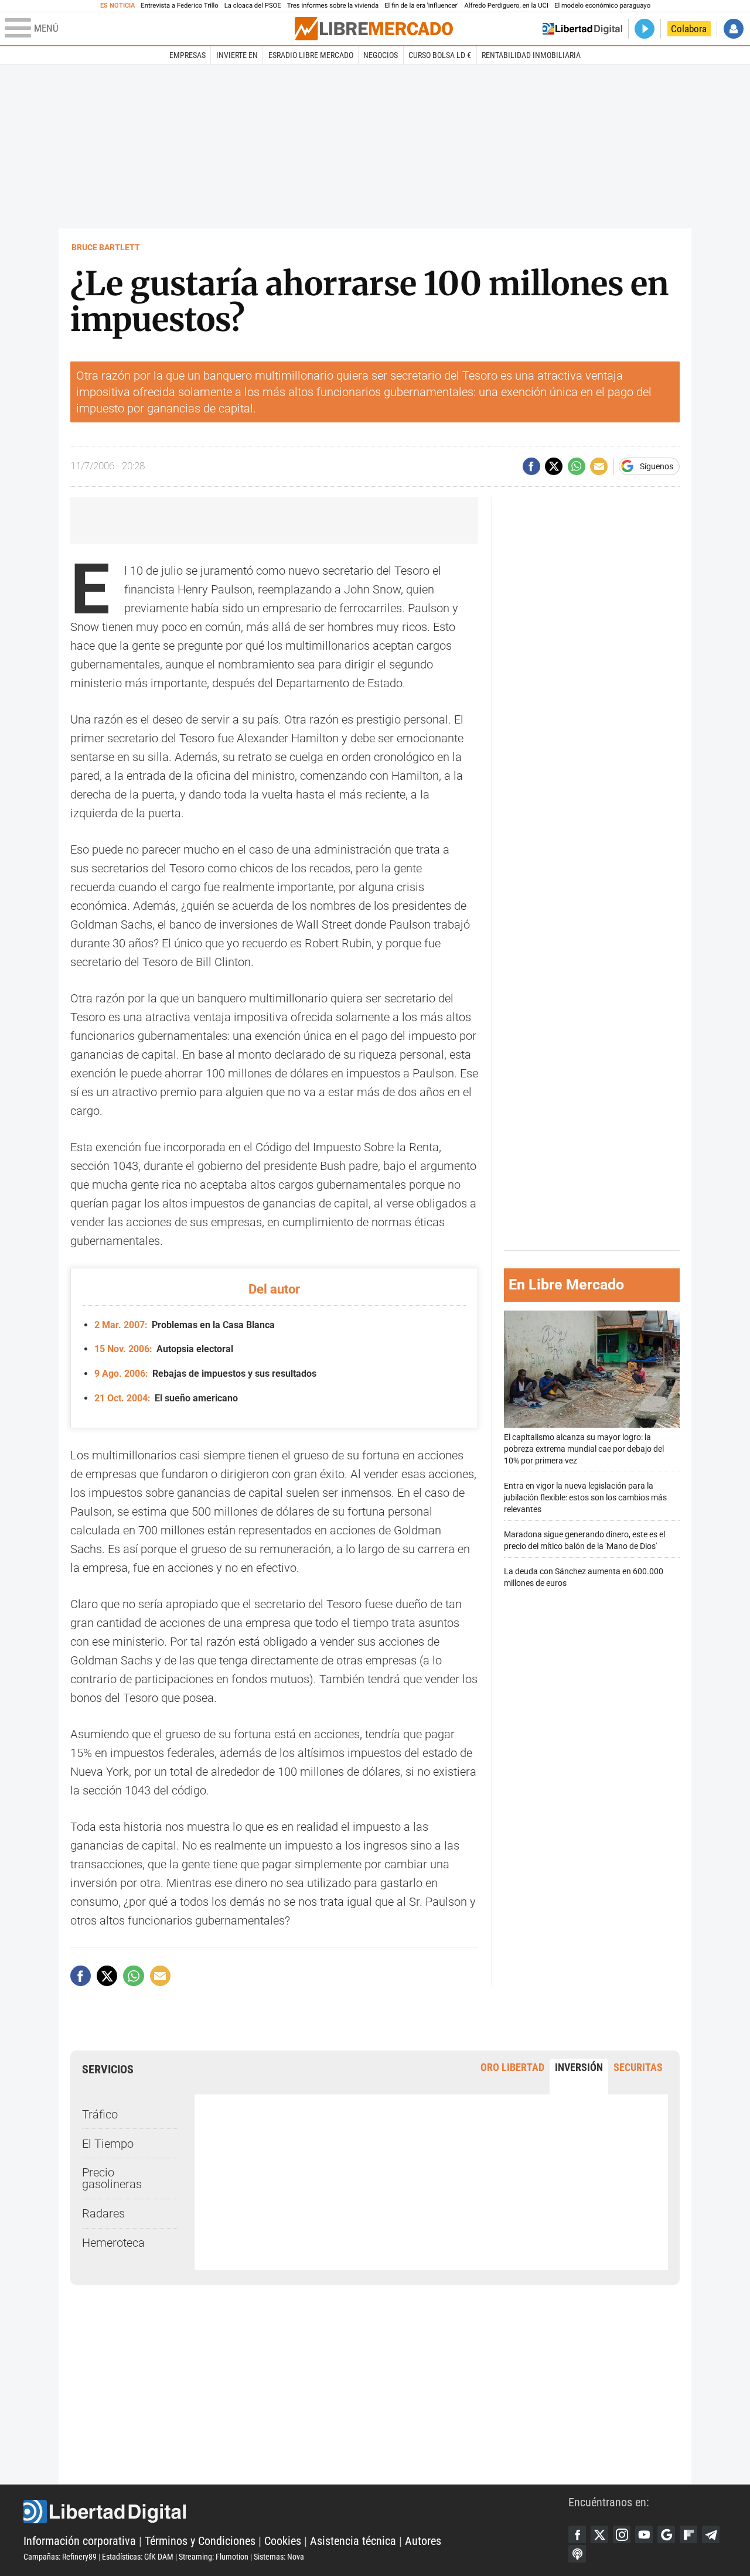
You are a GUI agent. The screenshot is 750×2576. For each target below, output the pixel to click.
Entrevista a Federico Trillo (179, 6)
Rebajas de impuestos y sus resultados (205, 1374)
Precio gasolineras (112, 2178)
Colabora (689, 29)
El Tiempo (108, 2144)
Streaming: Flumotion (214, 2557)
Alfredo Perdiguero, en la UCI (507, 6)
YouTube (644, 2534)
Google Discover (666, 2534)
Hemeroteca (113, 2243)
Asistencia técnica (353, 2541)
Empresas (187, 55)
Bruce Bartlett (106, 247)
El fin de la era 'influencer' (421, 6)
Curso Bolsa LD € (440, 55)
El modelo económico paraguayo (602, 6)
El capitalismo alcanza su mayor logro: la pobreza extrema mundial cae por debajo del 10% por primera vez (584, 1449)
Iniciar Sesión (734, 29)
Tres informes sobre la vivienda (333, 6)
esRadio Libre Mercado (311, 55)
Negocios (381, 55)
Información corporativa (80, 2541)
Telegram (711, 2534)
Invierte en (237, 55)
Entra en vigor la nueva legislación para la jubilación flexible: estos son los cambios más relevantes (585, 1498)
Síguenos (657, 466)
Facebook (577, 2534)
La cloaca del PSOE (253, 6)
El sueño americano (166, 1398)
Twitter (599, 2534)
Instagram (622, 2534)
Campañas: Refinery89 (60, 2557)
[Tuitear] (554, 466)
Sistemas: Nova (279, 2557)
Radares (103, 2213)
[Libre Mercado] (374, 28)
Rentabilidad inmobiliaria (531, 55)
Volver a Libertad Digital (582, 29)
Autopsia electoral (164, 1349)
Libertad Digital (296, 2512)
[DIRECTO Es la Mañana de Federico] (645, 29)
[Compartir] (531, 466)
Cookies (283, 2541)
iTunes (577, 2554)
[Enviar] (577, 466)
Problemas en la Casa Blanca (185, 1325)
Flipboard (688, 2534)
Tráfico (100, 2114)
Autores (423, 2541)
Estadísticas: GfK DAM (138, 2557)
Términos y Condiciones (200, 2541)
